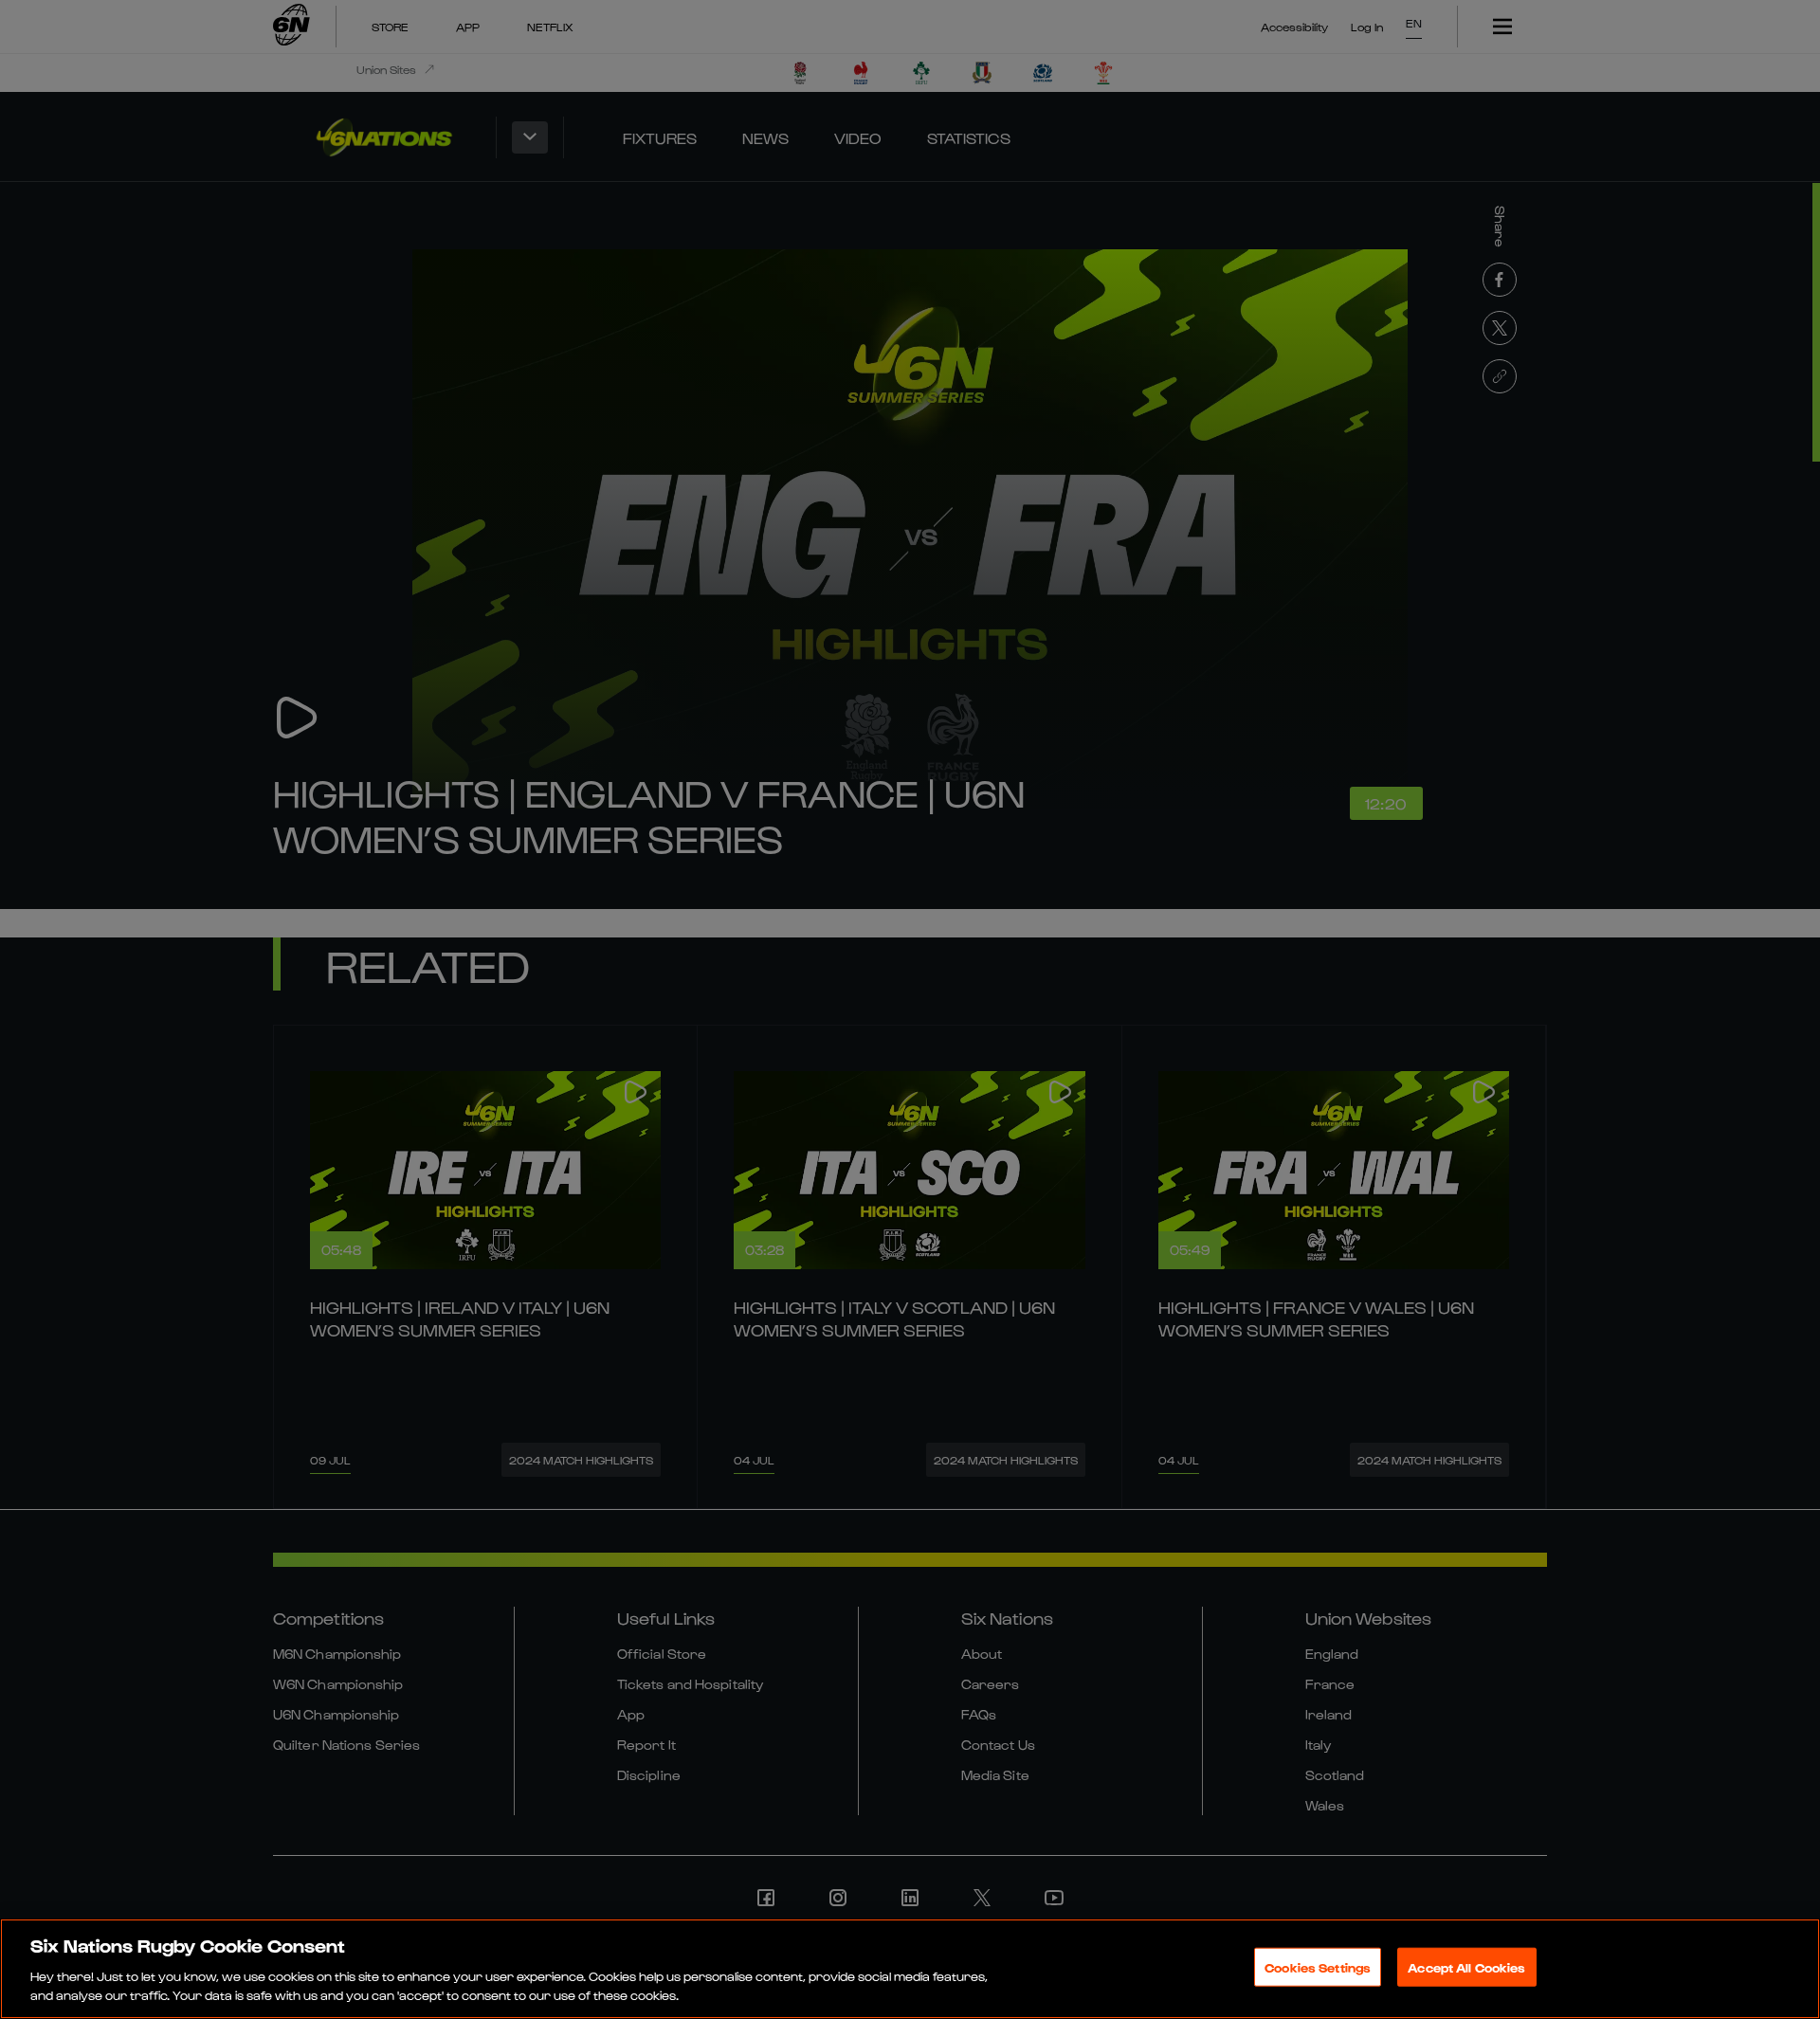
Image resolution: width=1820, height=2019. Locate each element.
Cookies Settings (1318, 1967)
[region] (910, 1969)
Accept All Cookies (1466, 1967)
